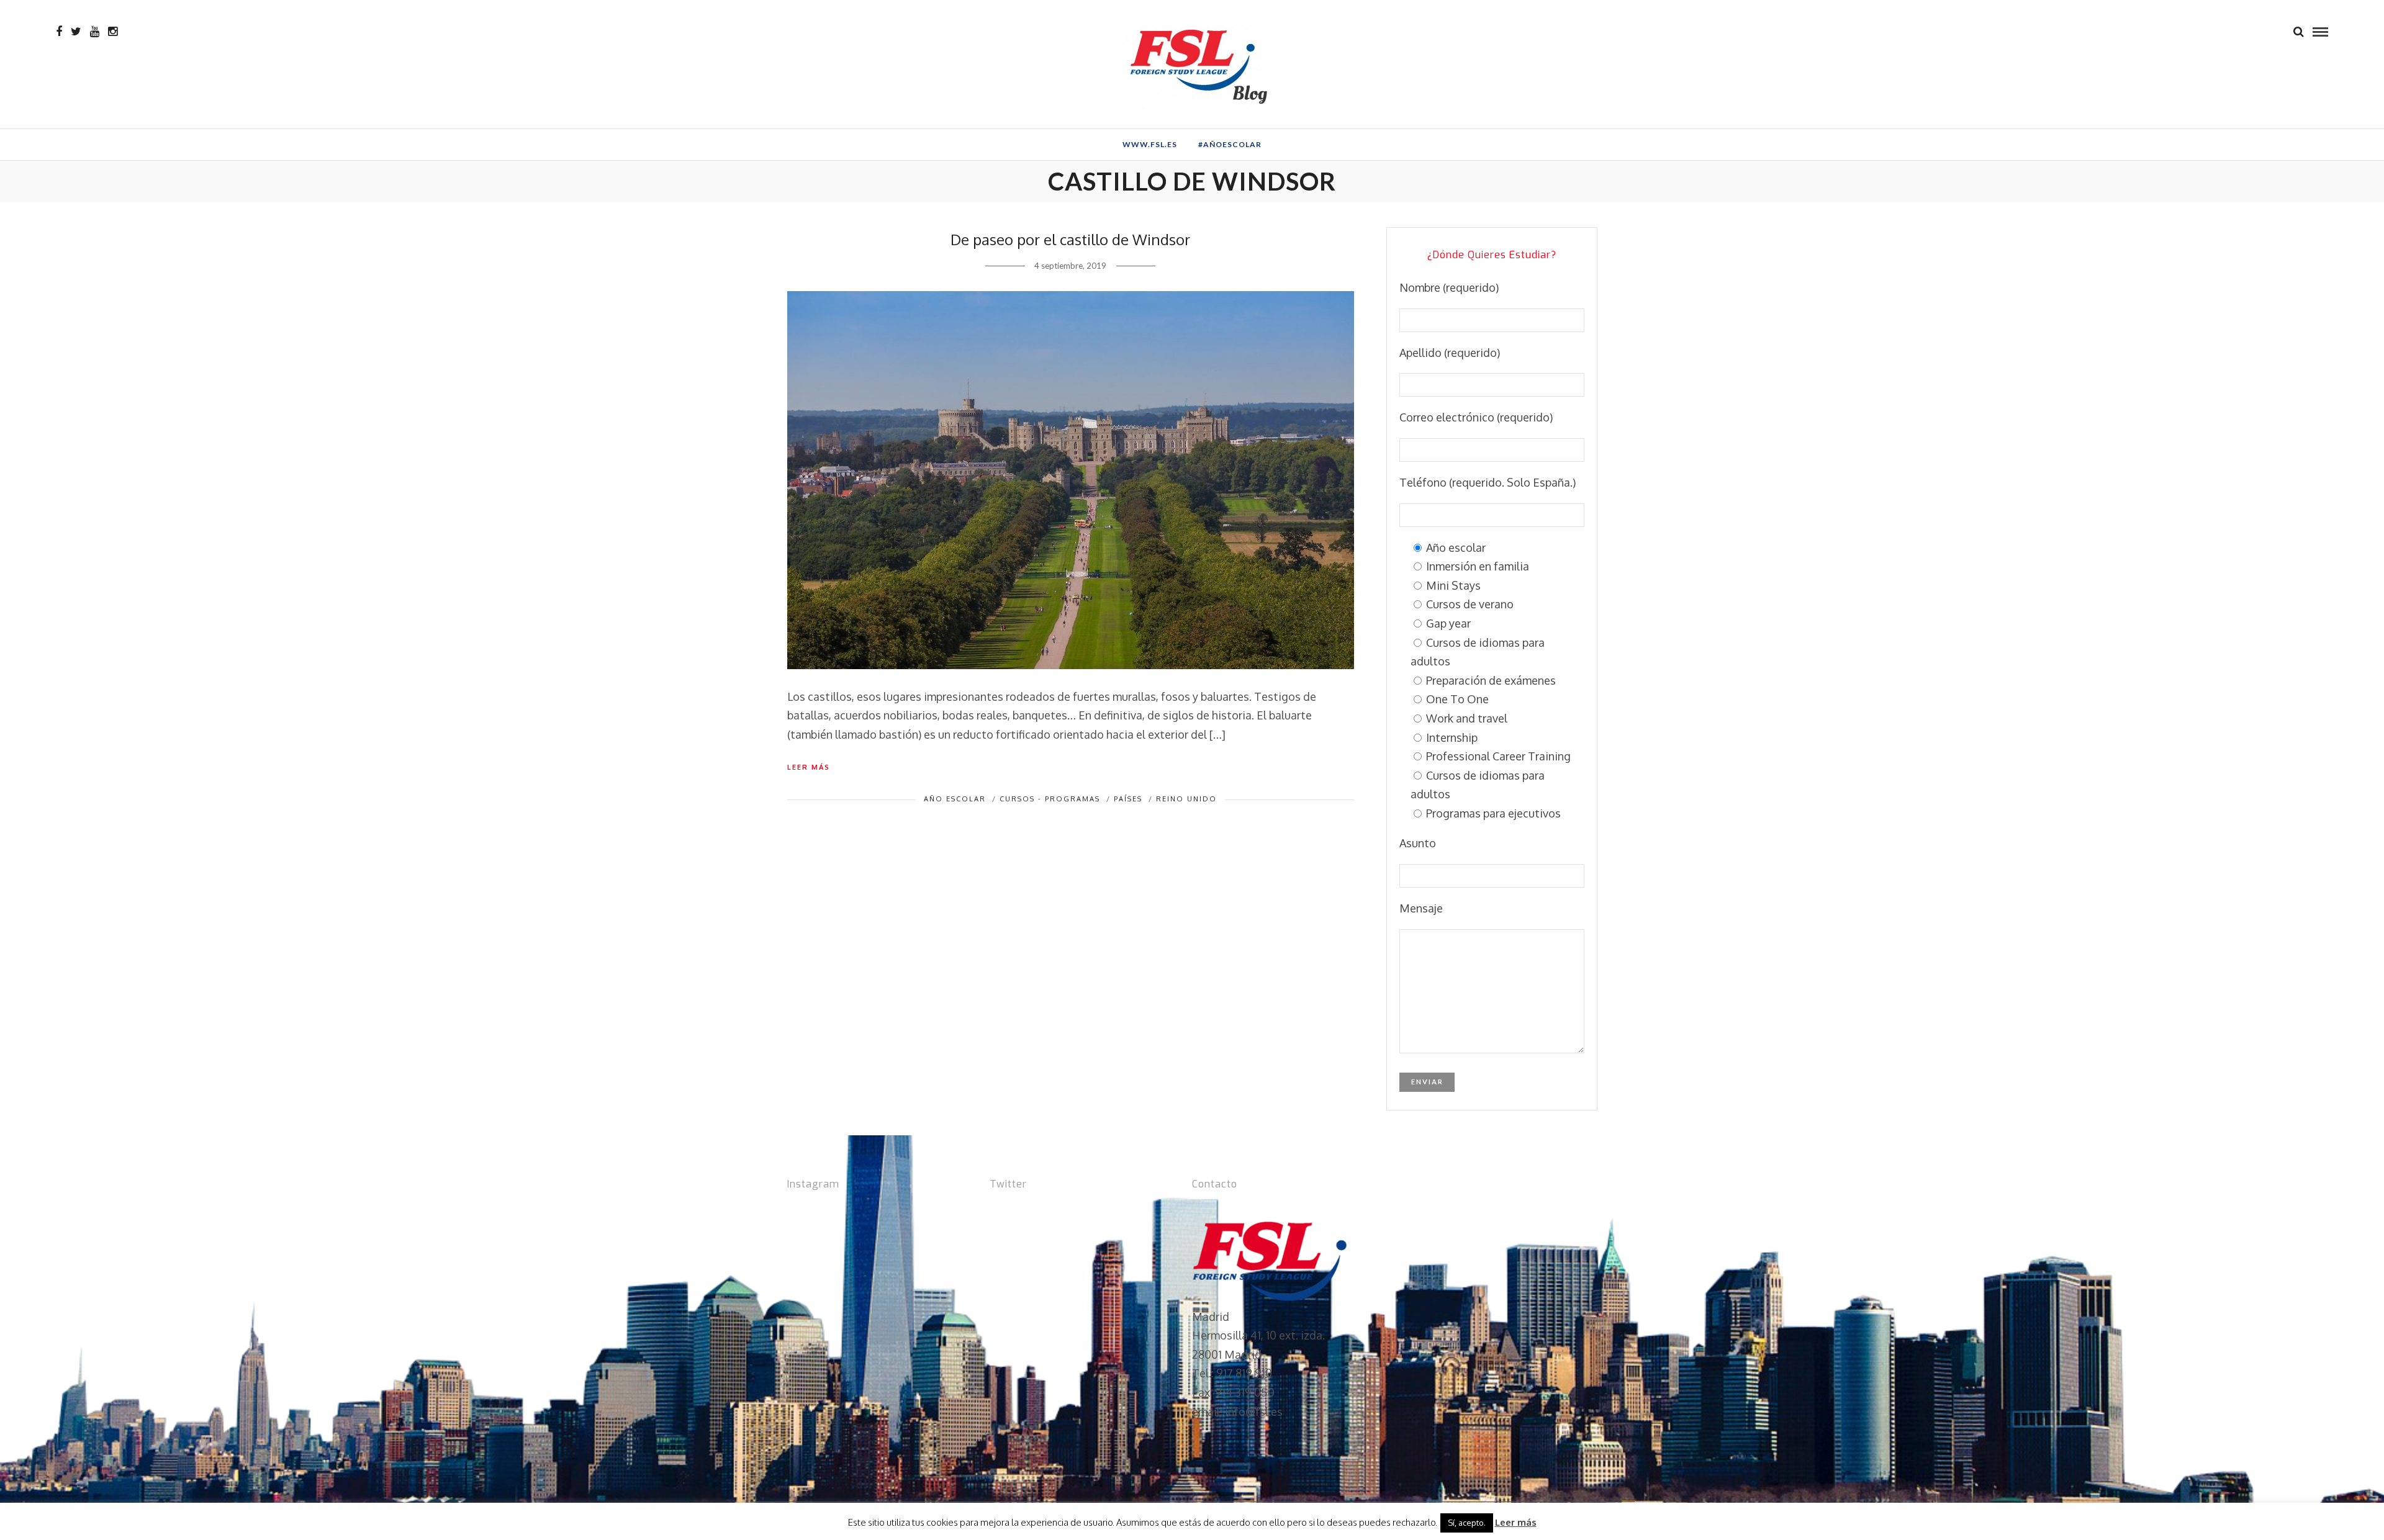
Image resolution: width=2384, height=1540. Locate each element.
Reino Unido (1186, 799)
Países (1128, 799)
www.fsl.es (1150, 144)
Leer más (809, 767)
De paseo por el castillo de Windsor (1070, 239)
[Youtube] (95, 32)
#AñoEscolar (1230, 144)
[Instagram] (113, 32)
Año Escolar (955, 799)
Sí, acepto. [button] (1467, 1523)
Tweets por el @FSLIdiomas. (1062, 1211)
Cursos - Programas (1050, 799)
